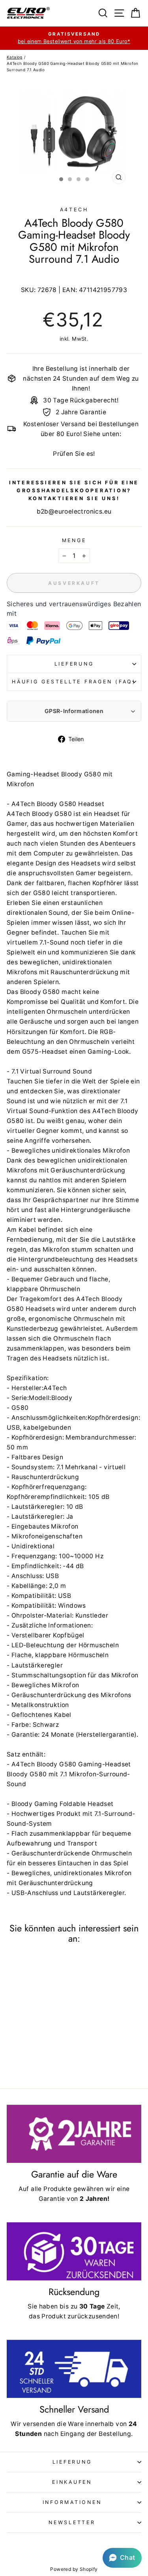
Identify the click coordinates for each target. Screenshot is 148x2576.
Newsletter (72, 2522)
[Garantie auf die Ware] (74, 2134)
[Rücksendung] (74, 2251)
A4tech (74, 210)
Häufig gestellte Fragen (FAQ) (74, 682)
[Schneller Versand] (74, 2369)
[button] (122, 2558)
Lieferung (74, 664)
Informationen (72, 2502)
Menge (74, 540)
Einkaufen (72, 2482)
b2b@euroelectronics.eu (74, 511)
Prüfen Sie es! (74, 454)
